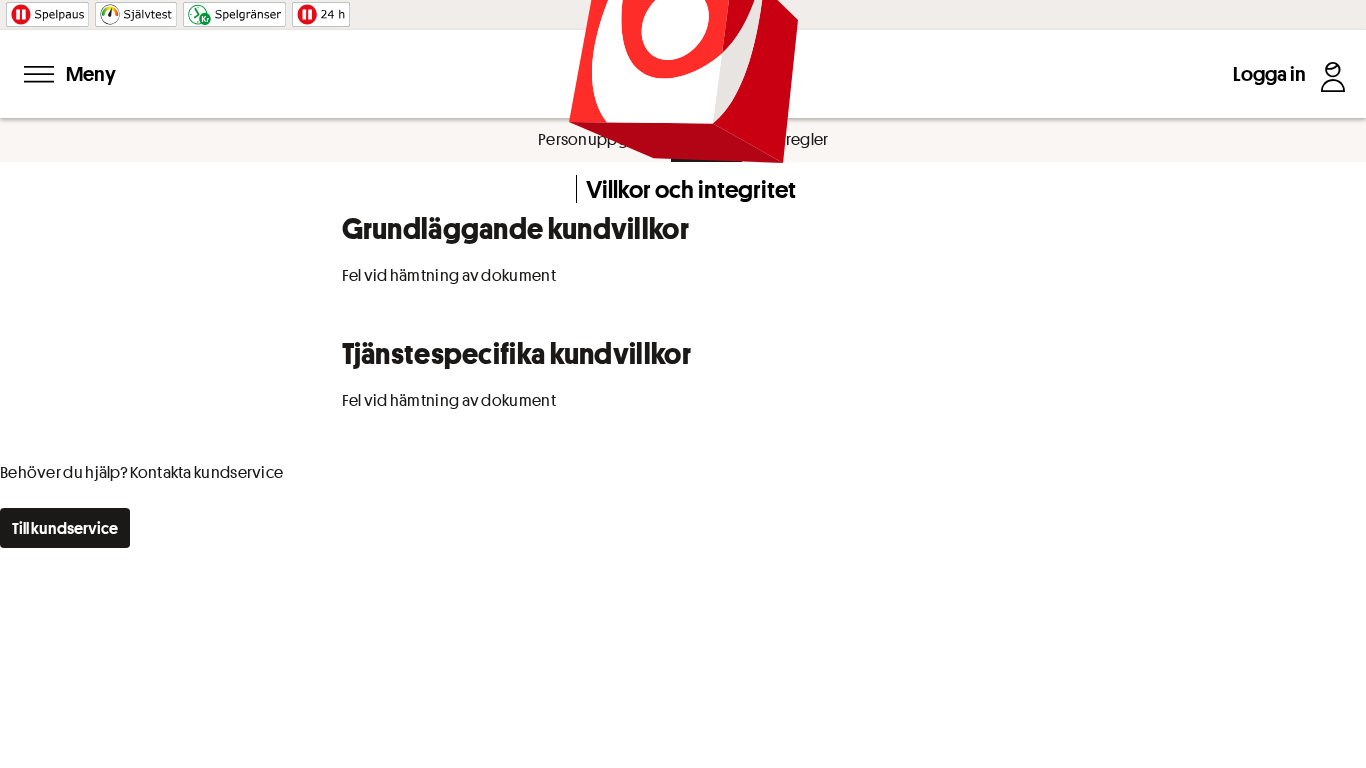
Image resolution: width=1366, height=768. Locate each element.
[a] (65, 528)
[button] (321, 11)
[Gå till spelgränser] (234, 11)
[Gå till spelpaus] (47, 11)
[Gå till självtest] (136, 11)
